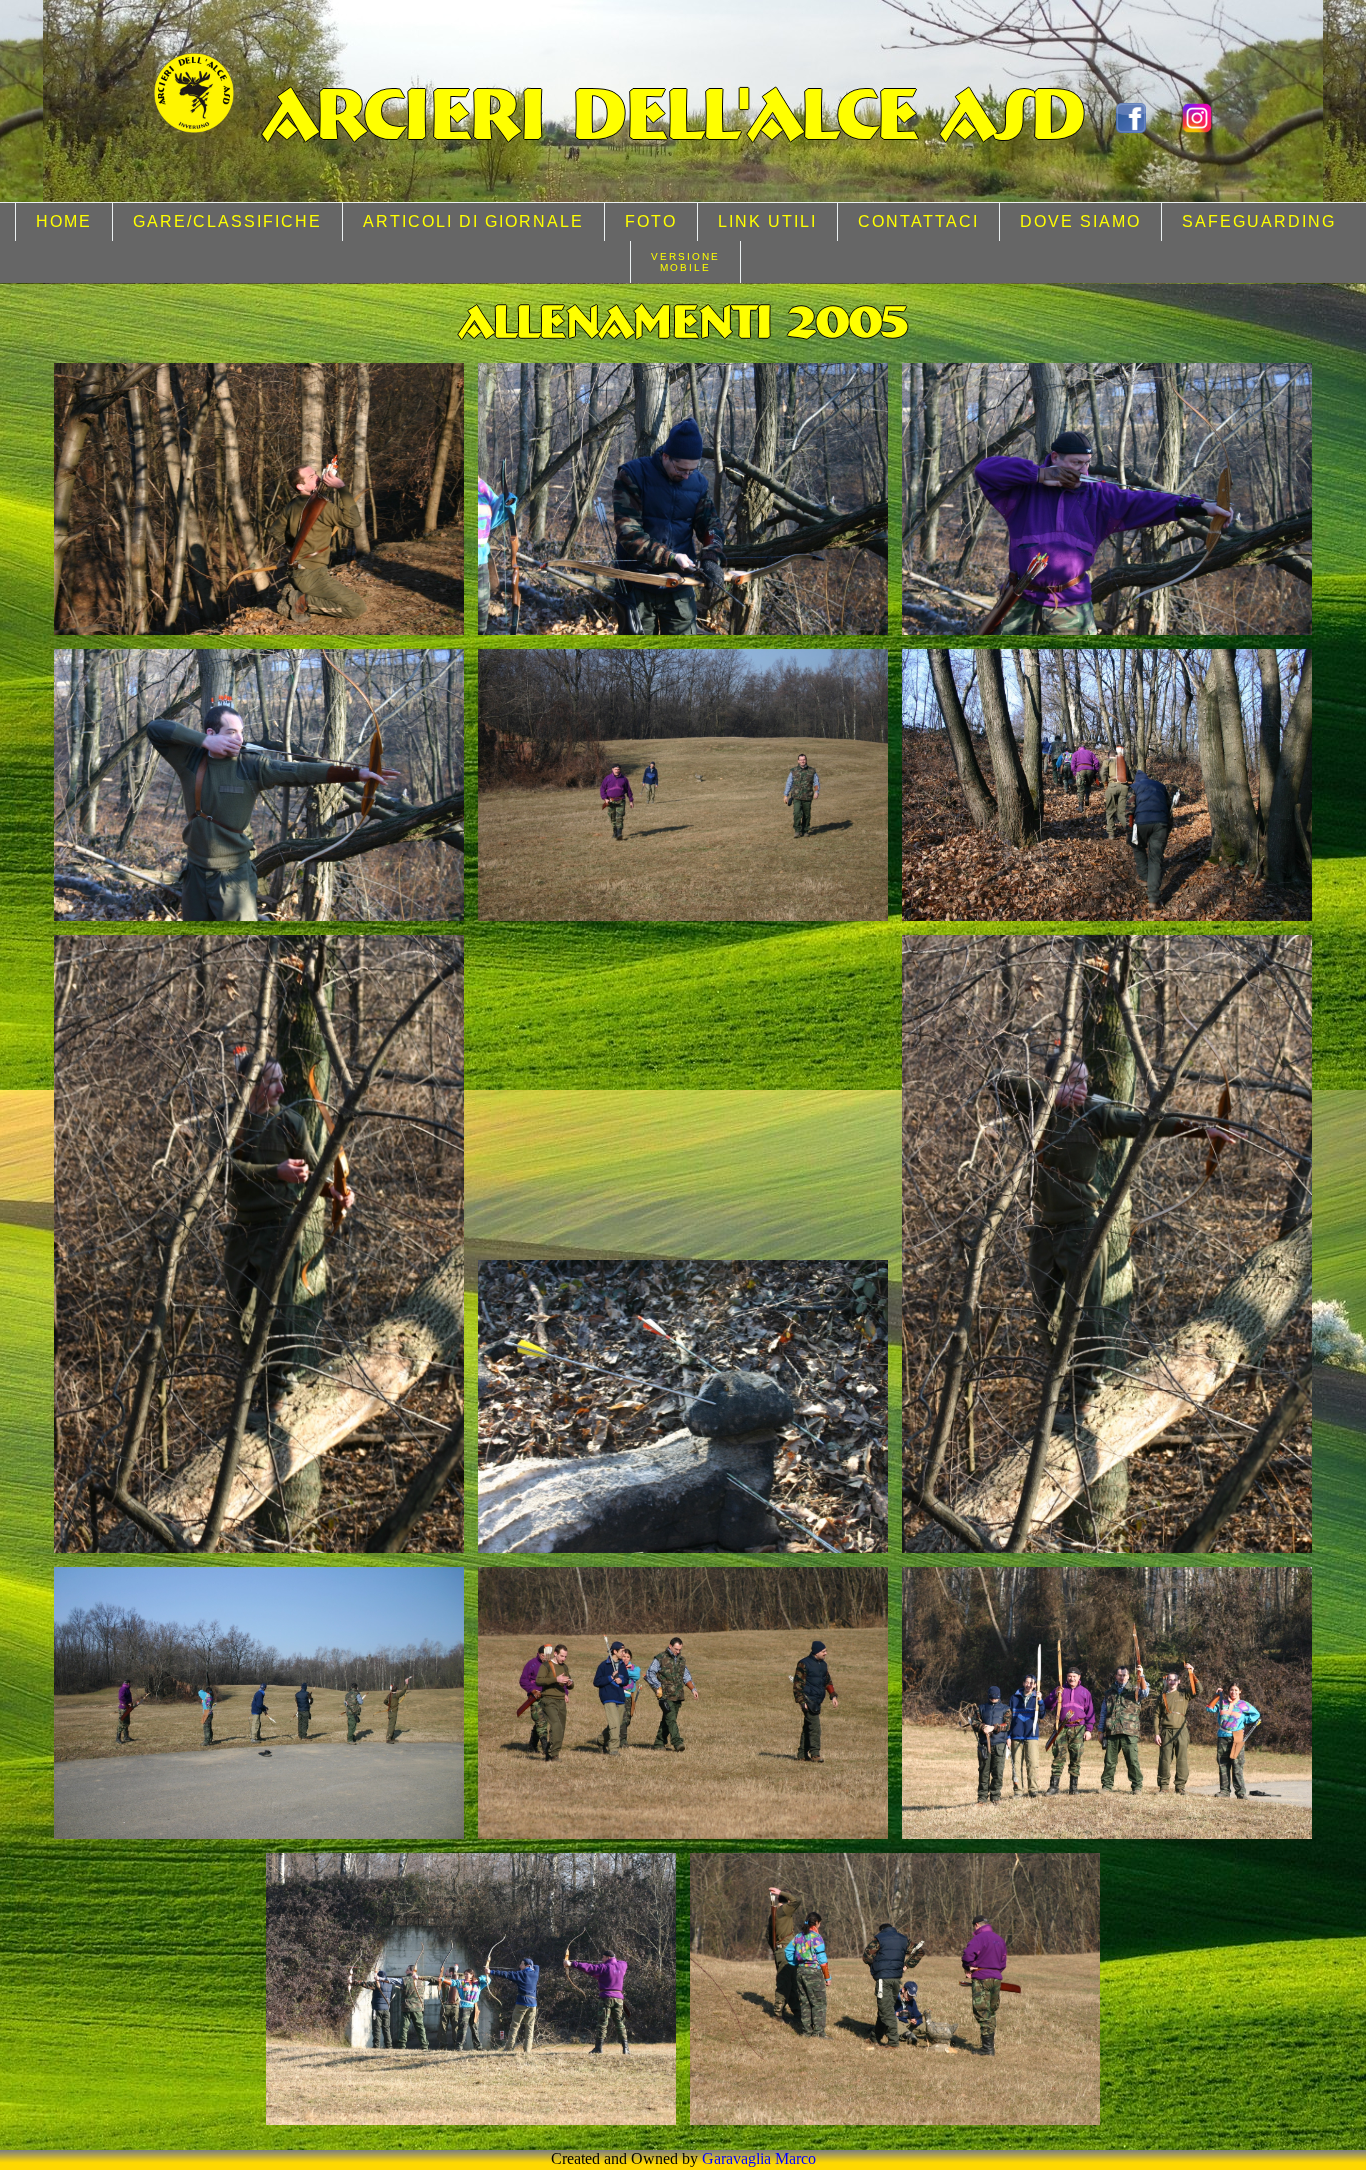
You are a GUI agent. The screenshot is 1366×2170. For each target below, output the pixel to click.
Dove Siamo (1080, 221)
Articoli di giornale (473, 221)
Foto (651, 221)
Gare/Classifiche (227, 221)
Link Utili (767, 221)
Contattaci (918, 221)
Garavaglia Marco (759, 2158)
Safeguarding (1259, 221)
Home (64, 221)
